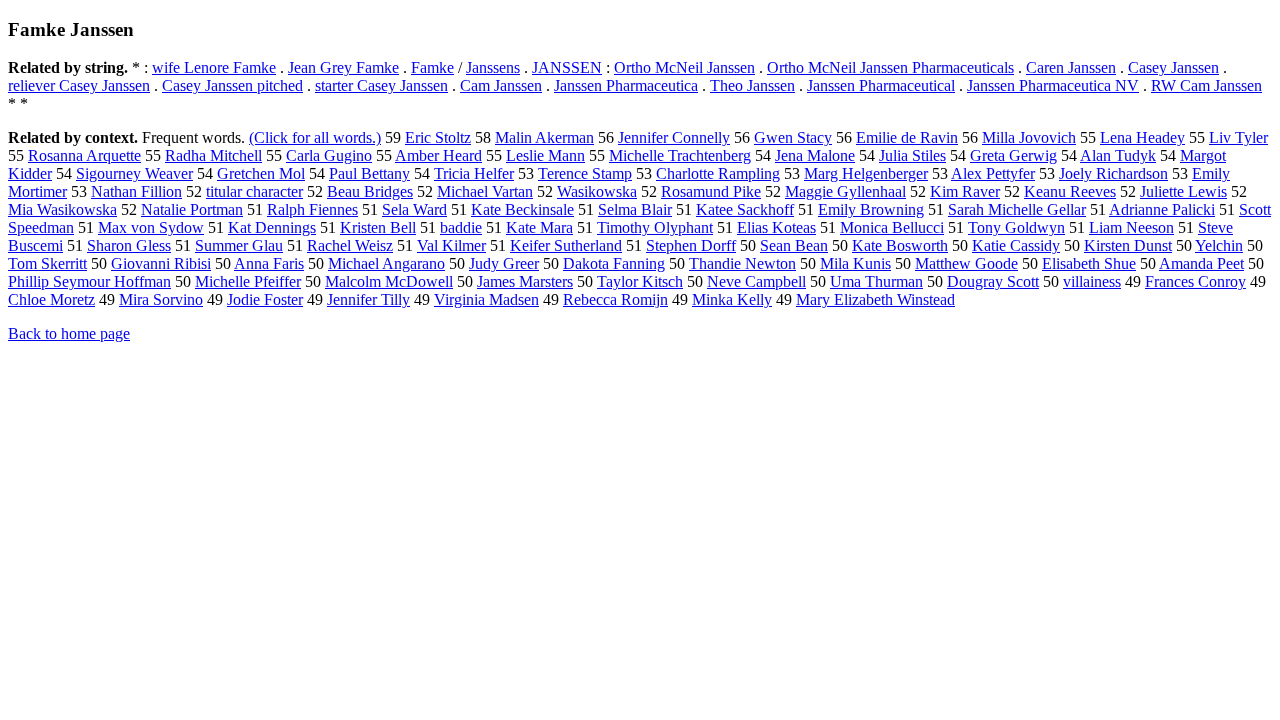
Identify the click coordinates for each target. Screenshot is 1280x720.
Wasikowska (597, 191)
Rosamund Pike (711, 191)
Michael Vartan (485, 191)
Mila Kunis (855, 263)
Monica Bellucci (892, 227)
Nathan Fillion (136, 191)
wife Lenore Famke (214, 67)
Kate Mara (539, 227)
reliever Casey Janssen (79, 85)
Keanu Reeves (1070, 191)
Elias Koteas (776, 227)
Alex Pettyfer (993, 173)
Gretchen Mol (261, 173)
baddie (461, 227)
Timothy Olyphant (655, 227)
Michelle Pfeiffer (248, 281)
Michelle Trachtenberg (680, 155)
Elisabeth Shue (1089, 263)
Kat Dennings (272, 227)
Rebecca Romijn (615, 299)
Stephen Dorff (691, 245)
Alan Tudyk (1118, 155)
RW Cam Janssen (1206, 85)
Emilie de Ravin (907, 137)
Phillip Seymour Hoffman (89, 281)
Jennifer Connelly (674, 137)
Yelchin (1219, 245)
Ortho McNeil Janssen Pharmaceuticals (890, 67)
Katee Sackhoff (745, 209)
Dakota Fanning (614, 263)
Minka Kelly (732, 299)
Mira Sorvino (161, 299)
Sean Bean (794, 245)
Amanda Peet (1201, 263)
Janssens (493, 67)
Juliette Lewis (1183, 191)
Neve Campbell (756, 281)
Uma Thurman (876, 281)
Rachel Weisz (350, 245)
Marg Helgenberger (866, 173)
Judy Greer (504, 263)
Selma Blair (635, 209)
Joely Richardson (1113, 173)
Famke (432, 67)
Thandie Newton (742, 263)
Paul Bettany (369, 173)
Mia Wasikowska (62, 209)
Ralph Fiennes (312, 209)
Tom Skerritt (47, 263)
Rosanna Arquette (84, 155)
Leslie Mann (545, 155)
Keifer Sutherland (566, 245)
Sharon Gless (129, 245)
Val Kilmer (451, 245)
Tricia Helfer (474, 173)
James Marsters (525, 281)
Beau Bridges (370, 191)
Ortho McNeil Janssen (684, 67)
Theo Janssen (752, 85)
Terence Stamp (585, 173)
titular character (254, 191)
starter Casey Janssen (381, 85)
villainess (1092, 281)
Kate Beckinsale (522, 209)
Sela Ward (414, 209)
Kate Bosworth (900, 245)
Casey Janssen (1173, 67)
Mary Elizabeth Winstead (875, 299)
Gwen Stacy (793, 137)
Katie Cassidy (1016, 245)
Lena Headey (1142, 137)
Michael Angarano (386, 263)
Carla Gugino (329, 155)
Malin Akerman (544, 137)
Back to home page (69, 333)
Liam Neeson (1131, 227)
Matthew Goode (966, 263)
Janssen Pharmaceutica (626, 85)
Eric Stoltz (438, 137)
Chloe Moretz (51, 299)
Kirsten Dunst (1128, 245)
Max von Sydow (151, 227)
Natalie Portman (192, 209)
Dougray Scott (993, 281)
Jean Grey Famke (343, 67)
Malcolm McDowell (389, 281)
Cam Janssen (501, 85)
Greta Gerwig (1013, 155)
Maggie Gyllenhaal (845, 191)
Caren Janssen (1071, 67)
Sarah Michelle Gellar (1017, 209)
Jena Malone (815, 155)
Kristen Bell (378, 227)
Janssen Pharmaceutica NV (1053, 85)
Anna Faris (269, 263)
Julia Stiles (912, 155)
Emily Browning (871, 209)
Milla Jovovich (1029, 137)
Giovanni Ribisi (161, 263)
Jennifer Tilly (368, 299)
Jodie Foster (265, 299)
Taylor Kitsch (640, 281)
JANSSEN (567, 67)
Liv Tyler (1238, 137)
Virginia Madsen (486, 299)
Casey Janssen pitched (232, 85)
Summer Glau (239, 245)
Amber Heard (438, 155)
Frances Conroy (1195, 281)
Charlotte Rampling (718, 173)
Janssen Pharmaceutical (881, 85)
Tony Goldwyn (1016, 227)
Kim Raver (965, 191)
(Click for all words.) (315, 137)
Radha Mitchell (213, 155)
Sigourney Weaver (134, 173)
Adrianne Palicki (1162, 209)
